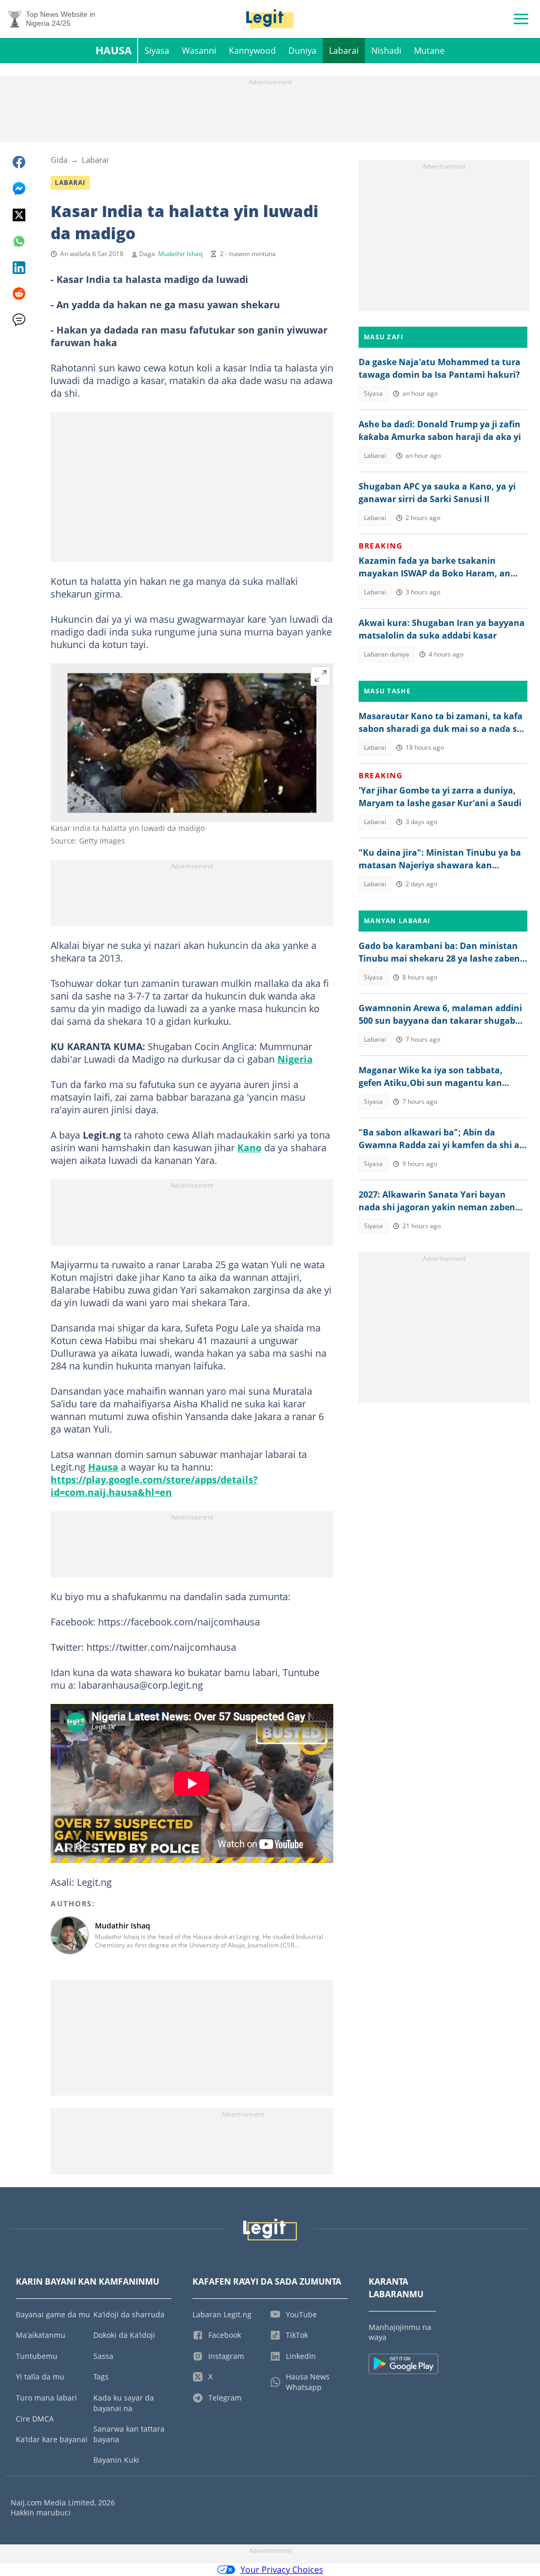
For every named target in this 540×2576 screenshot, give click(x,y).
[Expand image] (321, 676)
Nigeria (295, 1059)
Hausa (114, 50)
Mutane (429, 51)
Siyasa (157, 51)
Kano (249, 1148)
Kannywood (252, 51)
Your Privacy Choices (282, 2570)
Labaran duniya (387, 654)
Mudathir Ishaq (180, 254)
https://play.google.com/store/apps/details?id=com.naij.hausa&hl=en (154, 1486)
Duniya (302, 51)
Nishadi (386, 51)
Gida (59, 160)
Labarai (344, 51)
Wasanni (199, 51)
